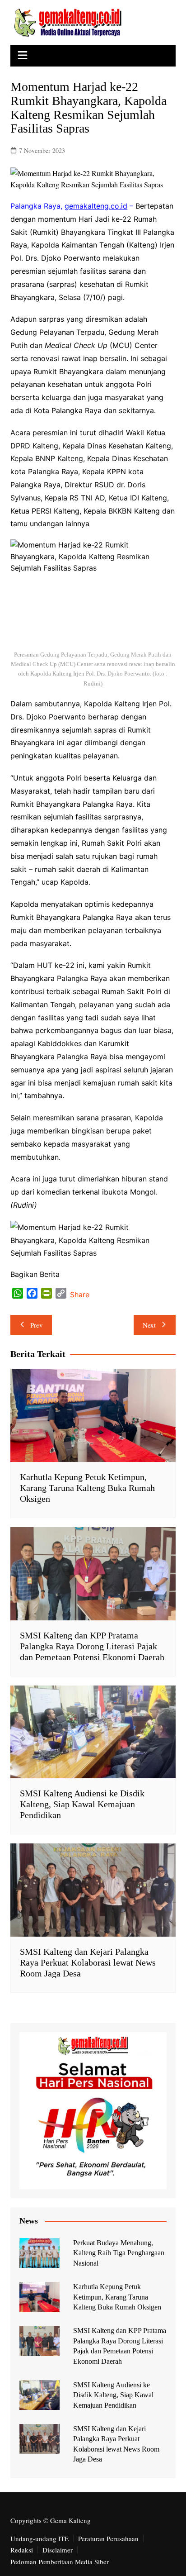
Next (149, 1325)
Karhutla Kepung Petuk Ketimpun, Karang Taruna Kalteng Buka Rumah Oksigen (87, 1488)
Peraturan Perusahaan (108, 2538)
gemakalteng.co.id (96, 206)
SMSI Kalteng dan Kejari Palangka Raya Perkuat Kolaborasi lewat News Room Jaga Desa (88, 1962)
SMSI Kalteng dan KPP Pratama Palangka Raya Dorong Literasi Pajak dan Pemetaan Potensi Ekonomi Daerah (92, 1646)
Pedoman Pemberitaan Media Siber (60, 2562)
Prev (37, 1325)
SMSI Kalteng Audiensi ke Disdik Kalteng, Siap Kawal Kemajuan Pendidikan (82, 1804)
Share (80, 1295)
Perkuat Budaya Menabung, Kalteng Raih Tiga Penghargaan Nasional (119, 2253)
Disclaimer (58, 2550)
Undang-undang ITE (40, 2538)
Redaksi (22, 2550)
